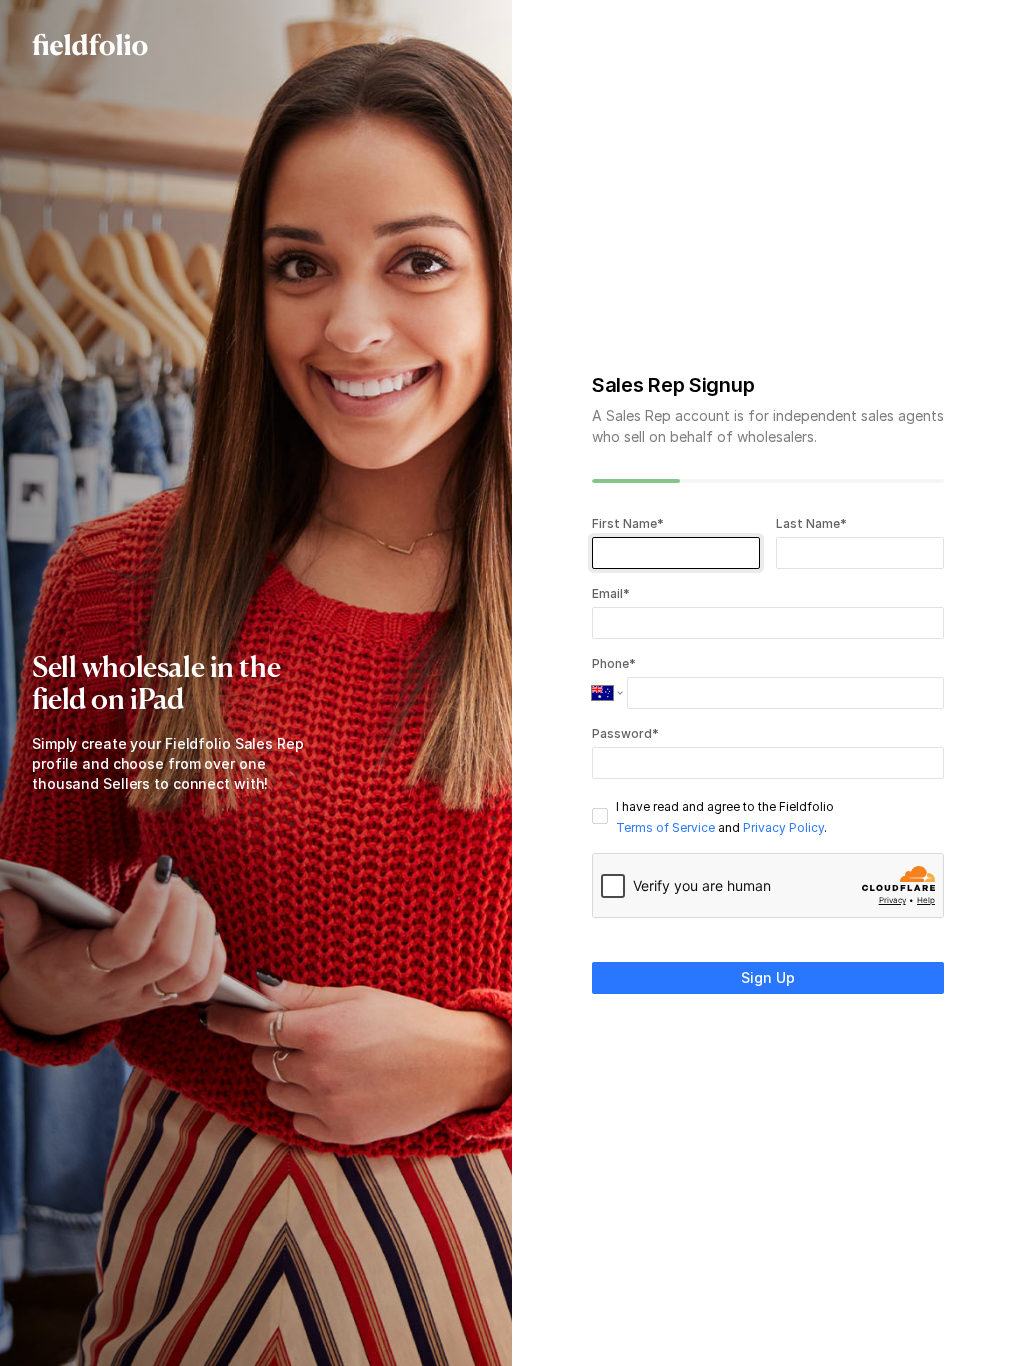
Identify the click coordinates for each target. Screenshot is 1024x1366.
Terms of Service (665, 827)
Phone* (614, 663)
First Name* (628, 523)
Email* (611, 593)
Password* (625, 733)
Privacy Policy (783, 827)
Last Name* (811, 523)
